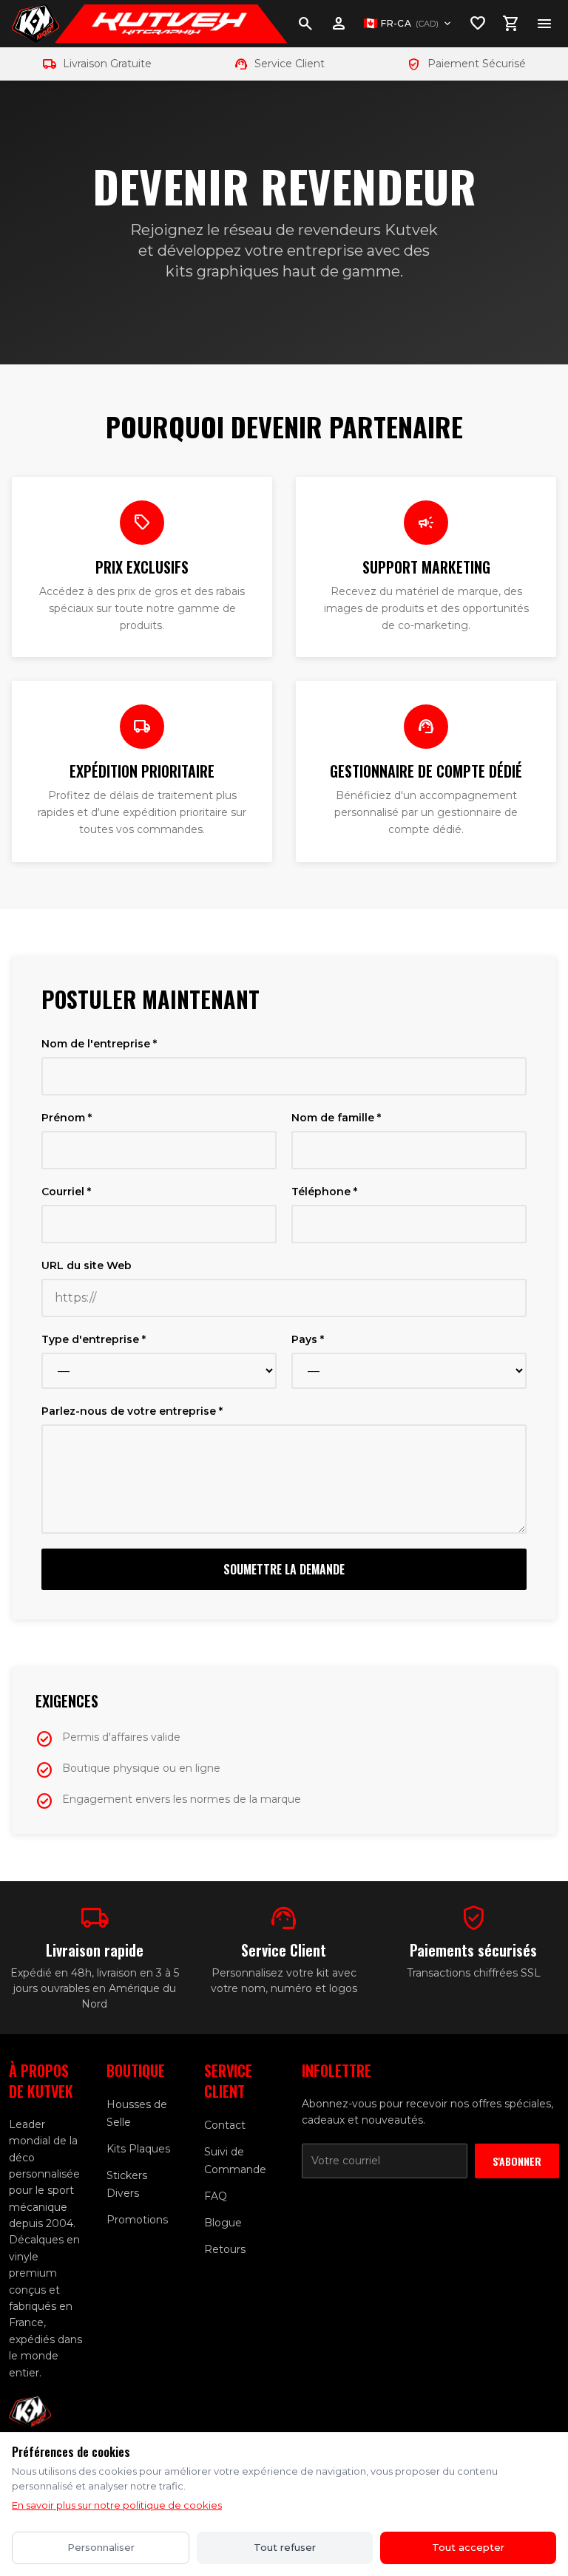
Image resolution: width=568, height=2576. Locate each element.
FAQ (216, 2196)
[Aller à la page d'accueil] (35, 24)
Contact (225, 2125)
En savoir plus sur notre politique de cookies (117, 2505)
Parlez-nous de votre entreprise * (132, 1411)
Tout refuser (285, 2547)
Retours (225, 2249)
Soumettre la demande (284, 1569)
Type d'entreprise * (94, 1339)
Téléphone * (324, 1192)
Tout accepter (468, 2547)
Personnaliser (101, 2547)
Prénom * (67, 1118)
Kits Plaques (138, 2149)
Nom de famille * (336, 1118)
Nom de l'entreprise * (99, 1044)
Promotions (137, 2220)
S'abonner (517, 2161)
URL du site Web (87, 1265)
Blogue (223, 2223)
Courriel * (66, 1192)
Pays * (308, 1339)
